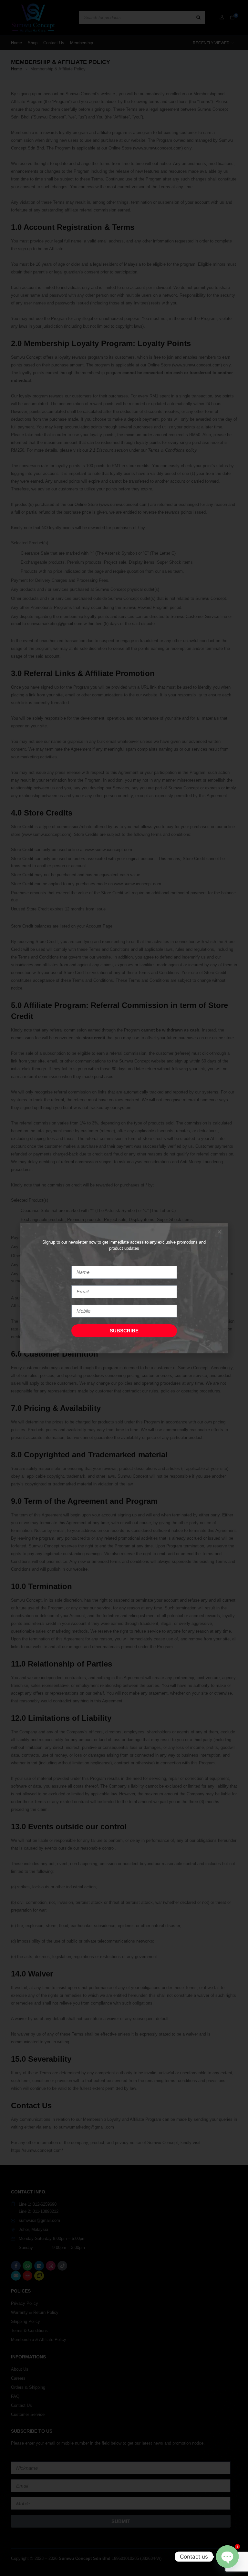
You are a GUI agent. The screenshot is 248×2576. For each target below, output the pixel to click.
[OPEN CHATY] (227, 2557)
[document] (124, 1288)
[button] (219, 1232)
